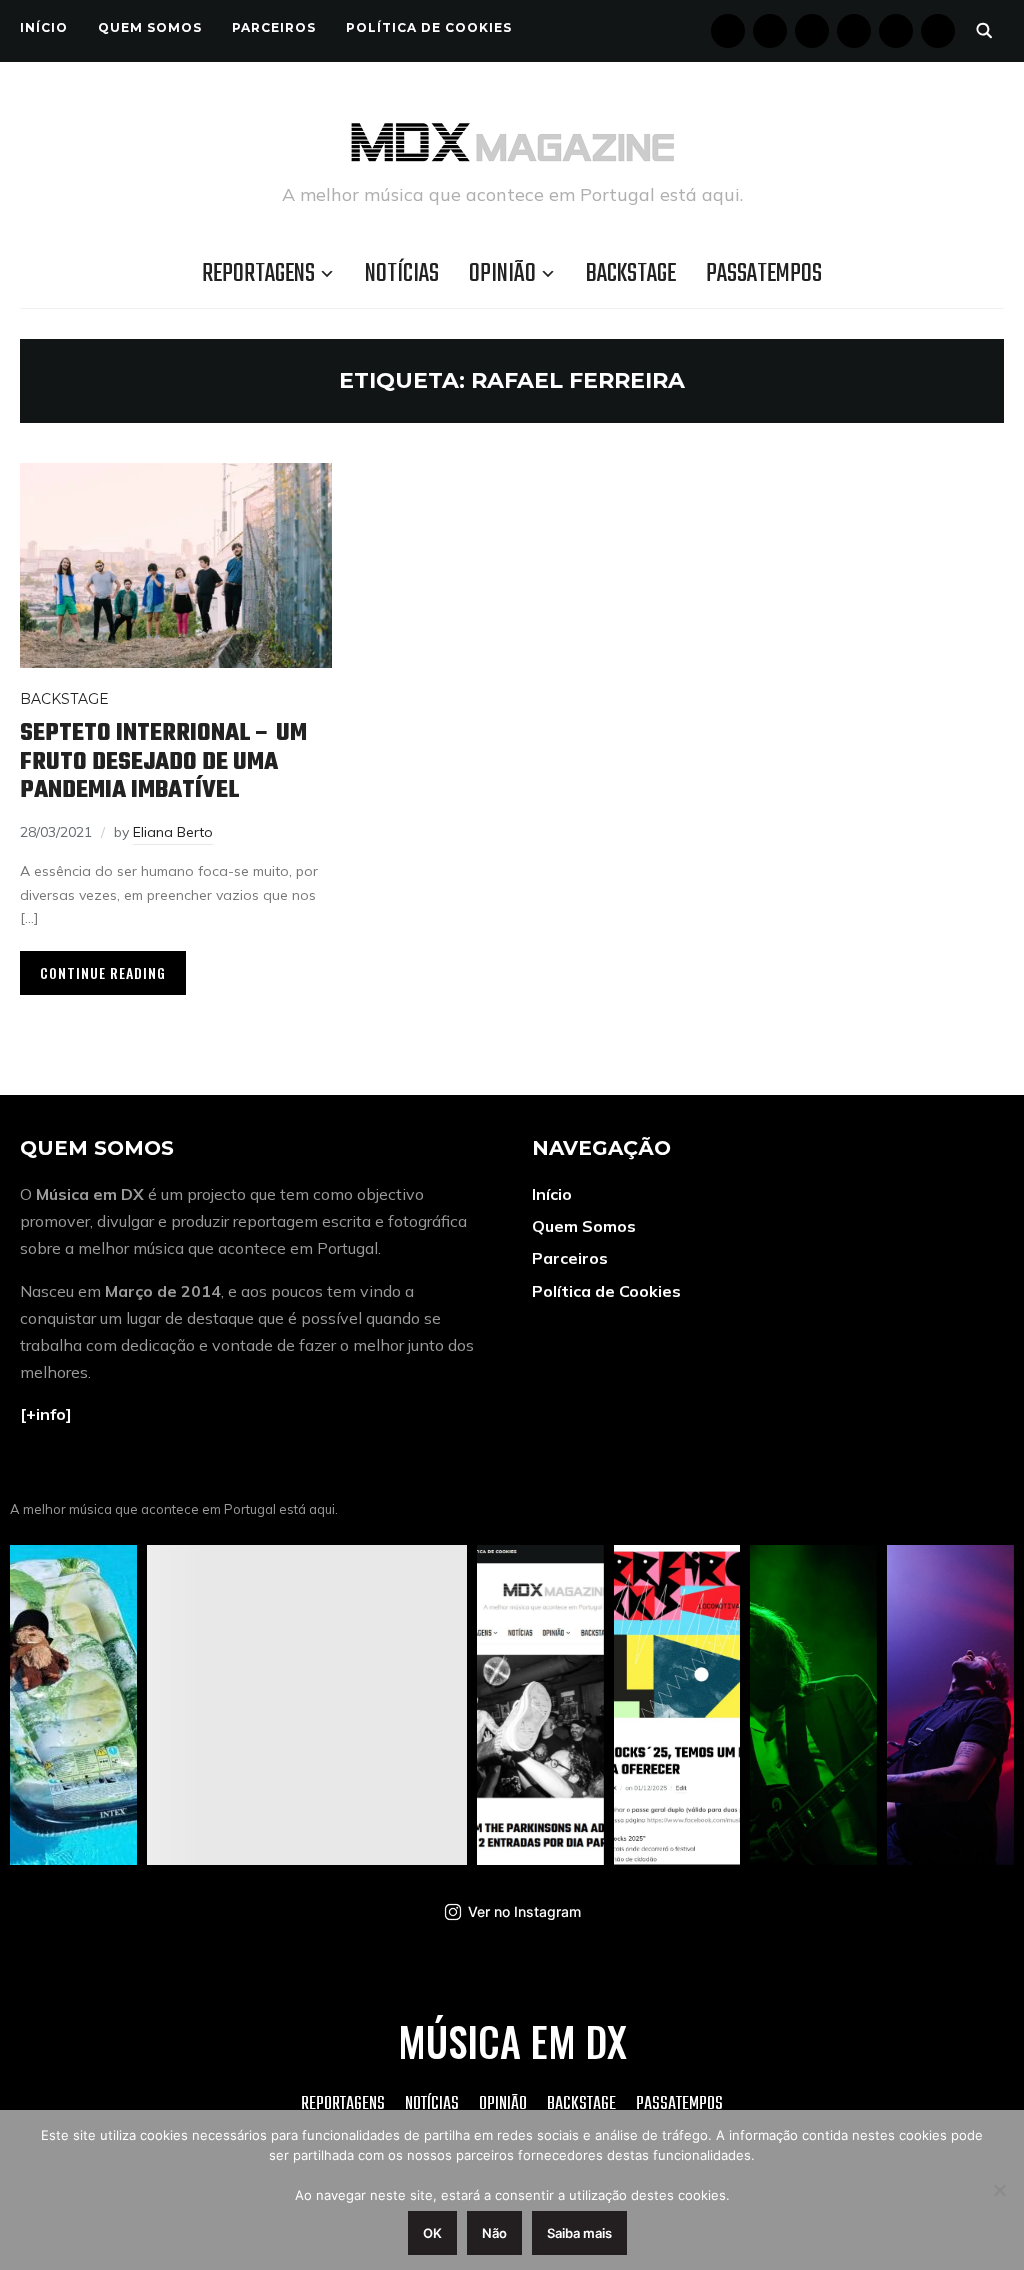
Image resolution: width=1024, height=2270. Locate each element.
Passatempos (764, 274)
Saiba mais (579, 2233)
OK (432, 2233)
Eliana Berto (173, 832)
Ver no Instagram (524, 1911)
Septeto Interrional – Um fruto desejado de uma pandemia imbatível (163, 762)
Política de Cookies (429, 27)
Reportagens (258, 274)
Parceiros (274, 27)
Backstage (631, 274)
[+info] (46, 1414)
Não (494, 2233)
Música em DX (512, 2041)
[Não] (999, 2190)
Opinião (502, 274)
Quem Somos (150, 27)
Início (44, 27)
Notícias (402, 274)
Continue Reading (103, 972)
